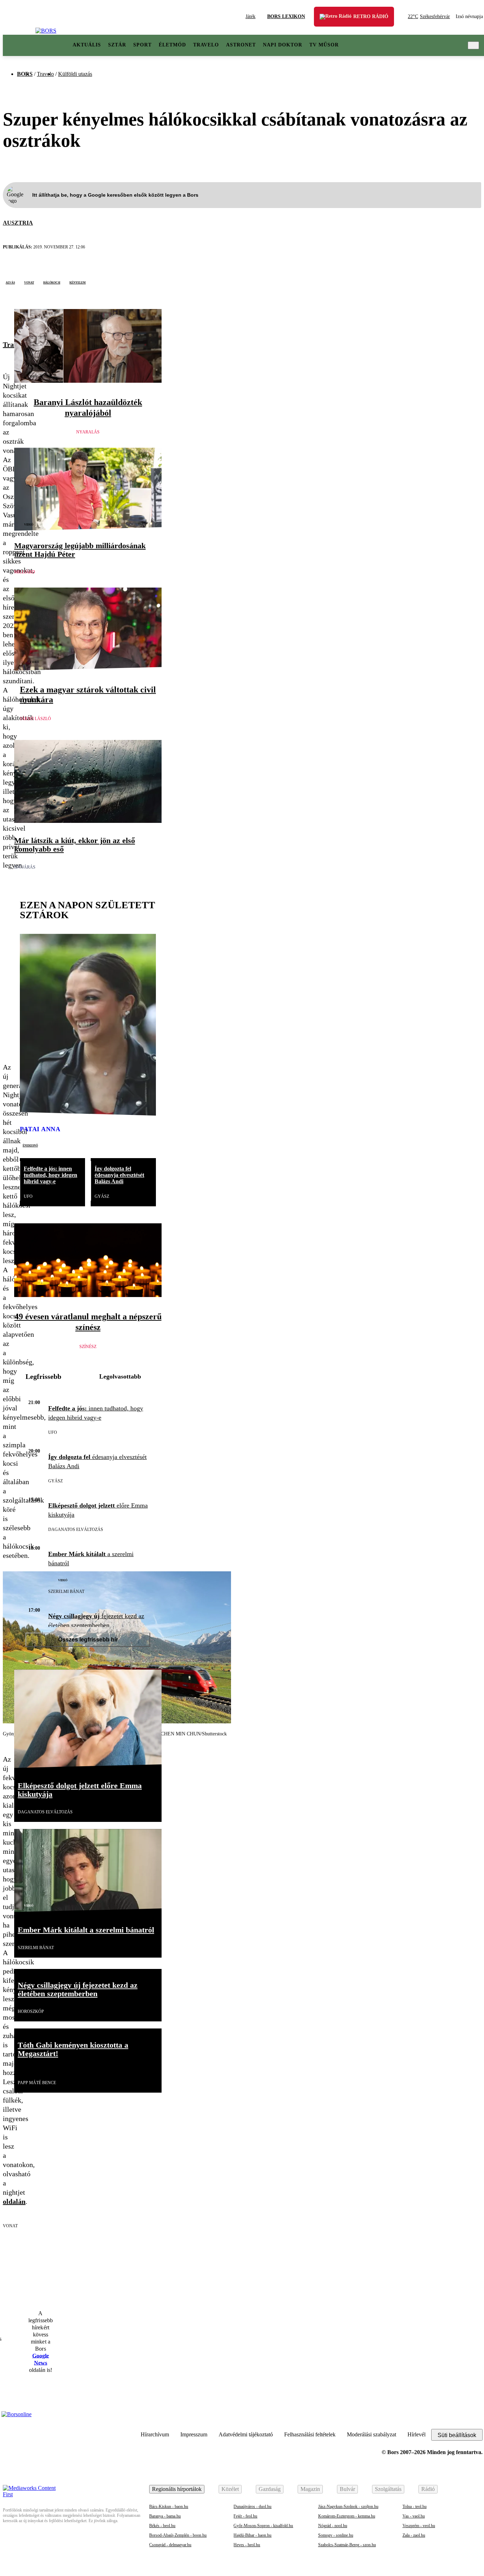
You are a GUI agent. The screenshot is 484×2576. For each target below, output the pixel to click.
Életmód (172, 45)
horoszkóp (31, 2011)
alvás (10, 282)
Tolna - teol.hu (415, 2507)
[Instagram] (458, 2418)
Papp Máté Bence (37, 2083)
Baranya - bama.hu (165, 2516)
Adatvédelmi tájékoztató (246, 2434)
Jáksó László (35, 719)
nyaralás (88, 432)
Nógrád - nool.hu (333, 2526)
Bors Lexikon (286, 16)
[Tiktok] (440, 2418)
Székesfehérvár (429, 16)
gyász (102, 1196)
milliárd (25, 572)
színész (88, 1347)
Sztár (117, 45)
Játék (251, 16)
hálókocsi (52, 282)
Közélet (230, 2489)
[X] (8, 316)
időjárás (25, 867)
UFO (28, 1196)
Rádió (428, 2489)
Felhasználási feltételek (310, 2434)
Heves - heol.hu (247, 2545)
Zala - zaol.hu (414, 2535)
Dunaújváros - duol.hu (252, 2507)
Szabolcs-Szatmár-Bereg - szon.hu (347, 2545)
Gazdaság (270, 2489)
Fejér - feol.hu (245, 2516)
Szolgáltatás (388, 2489)
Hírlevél (417, 2434)
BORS (25, 74)
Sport (142, 45)
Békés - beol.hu (162, 2526)
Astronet (241, 45)
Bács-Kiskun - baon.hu (169, 2507)
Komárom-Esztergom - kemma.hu (347, 2516)
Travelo (206, 45)
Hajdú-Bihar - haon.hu (252, 2535)
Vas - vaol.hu (414, 2516)
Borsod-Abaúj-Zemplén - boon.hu (178, 2535)
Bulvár (347, 2489)
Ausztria (18, 223)
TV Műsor (324, 45)
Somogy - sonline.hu (336, 2535)
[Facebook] (475, 2418)
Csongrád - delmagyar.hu (170, 2545)
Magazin (310, 2489)
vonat (29, 282)
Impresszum (194, 2434)
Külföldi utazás (75, 74)
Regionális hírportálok (177, 2489)
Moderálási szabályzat (372, 2434)
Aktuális (87, 45)
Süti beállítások (457, 2435)
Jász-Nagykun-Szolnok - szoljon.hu (348, 2507)
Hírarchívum (155, 2434)
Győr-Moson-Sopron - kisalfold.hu (263, 2526)
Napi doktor (283, 45)
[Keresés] (473, 45)
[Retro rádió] (330, 21)
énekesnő (30, 1145)
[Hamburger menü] (19, 45)
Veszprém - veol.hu (419, 2526)
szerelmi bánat (66, 1592)
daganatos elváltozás (76, 1530)
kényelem (78, 282)
